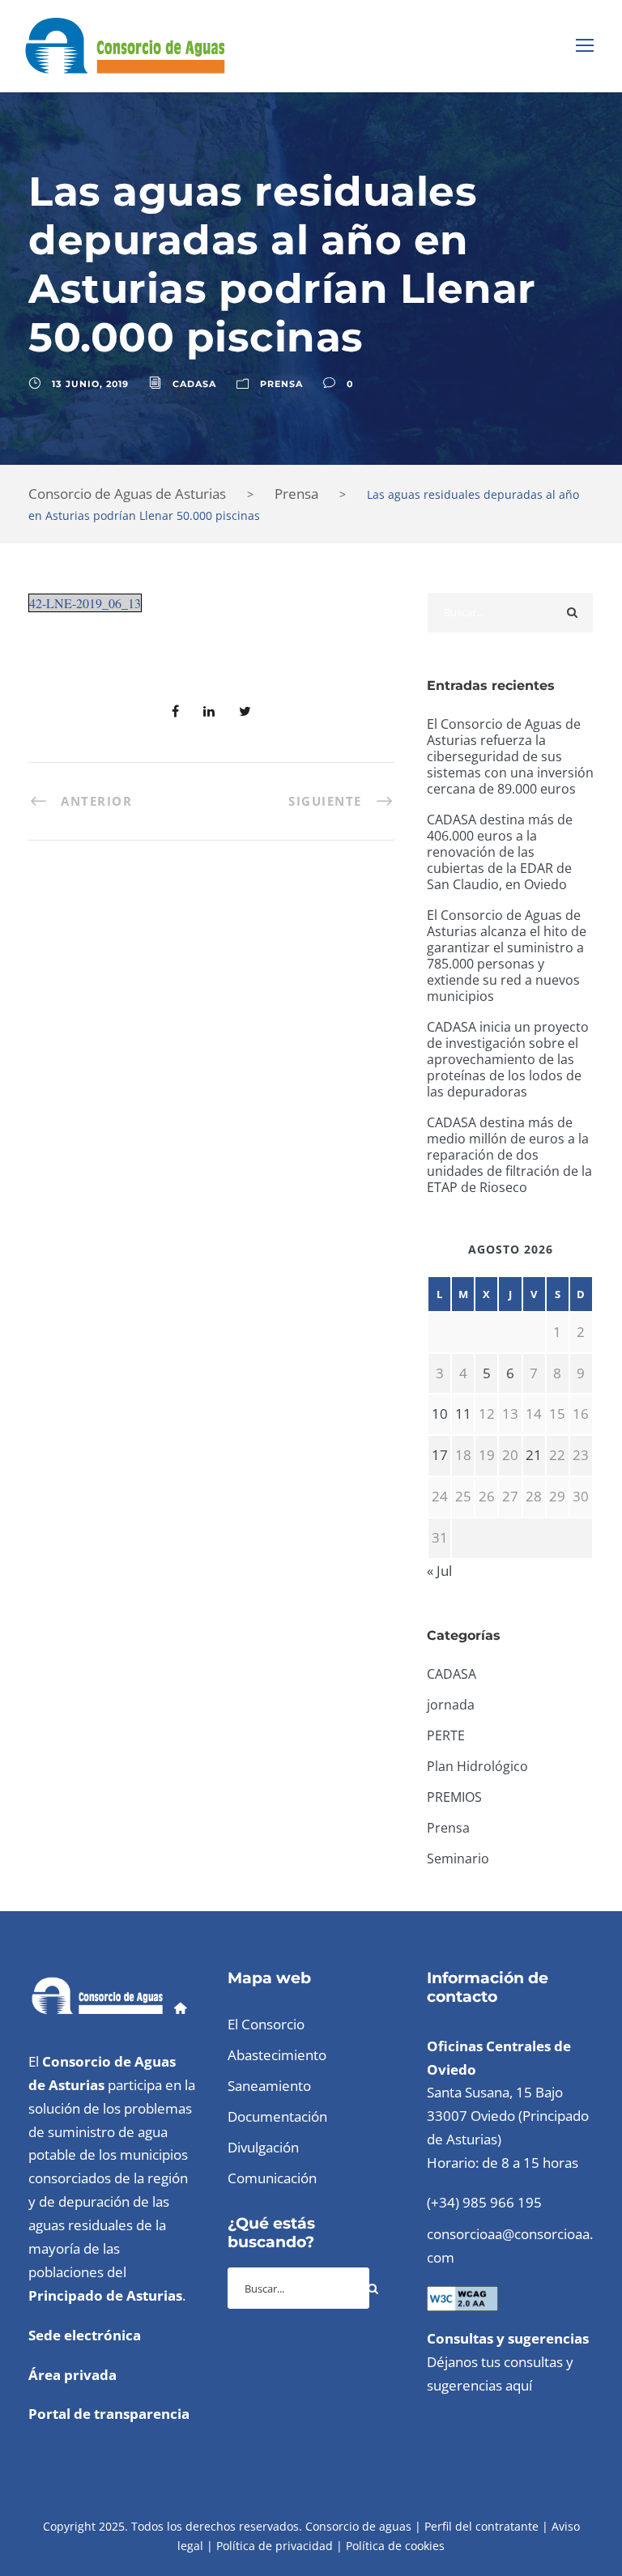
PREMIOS (454, 1797)
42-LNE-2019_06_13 (85, 603)
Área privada (72, 2375)
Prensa (281, 384)
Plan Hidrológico (477, 1766)
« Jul (439, 1571)
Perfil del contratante (481, 2526)
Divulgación (263, 2147)
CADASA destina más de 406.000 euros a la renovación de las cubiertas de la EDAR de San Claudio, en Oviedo (500, 852)
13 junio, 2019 (90, 384)
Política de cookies (395, 2546)
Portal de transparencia (109, 2414)
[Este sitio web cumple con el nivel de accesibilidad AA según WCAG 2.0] (462, 2297)
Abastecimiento (277, 2055)
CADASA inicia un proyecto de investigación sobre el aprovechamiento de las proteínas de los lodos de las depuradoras (508, 1059)
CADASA (194, 384)
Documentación (277, 2116)
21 (534, 1455)
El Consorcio (266, 2024)
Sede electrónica (85, 2335)
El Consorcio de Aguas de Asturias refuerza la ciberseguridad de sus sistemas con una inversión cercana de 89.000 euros (510, 756)
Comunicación (272, 2178)
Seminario (458, 1859)
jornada (451, 1705)
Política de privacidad (275, 2546)
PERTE (446, 1735)
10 (440, 1414)
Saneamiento (269, 2086)
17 (440, 1455)
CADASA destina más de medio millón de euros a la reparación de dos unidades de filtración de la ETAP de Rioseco (509, 1155)
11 (463, 1414)
